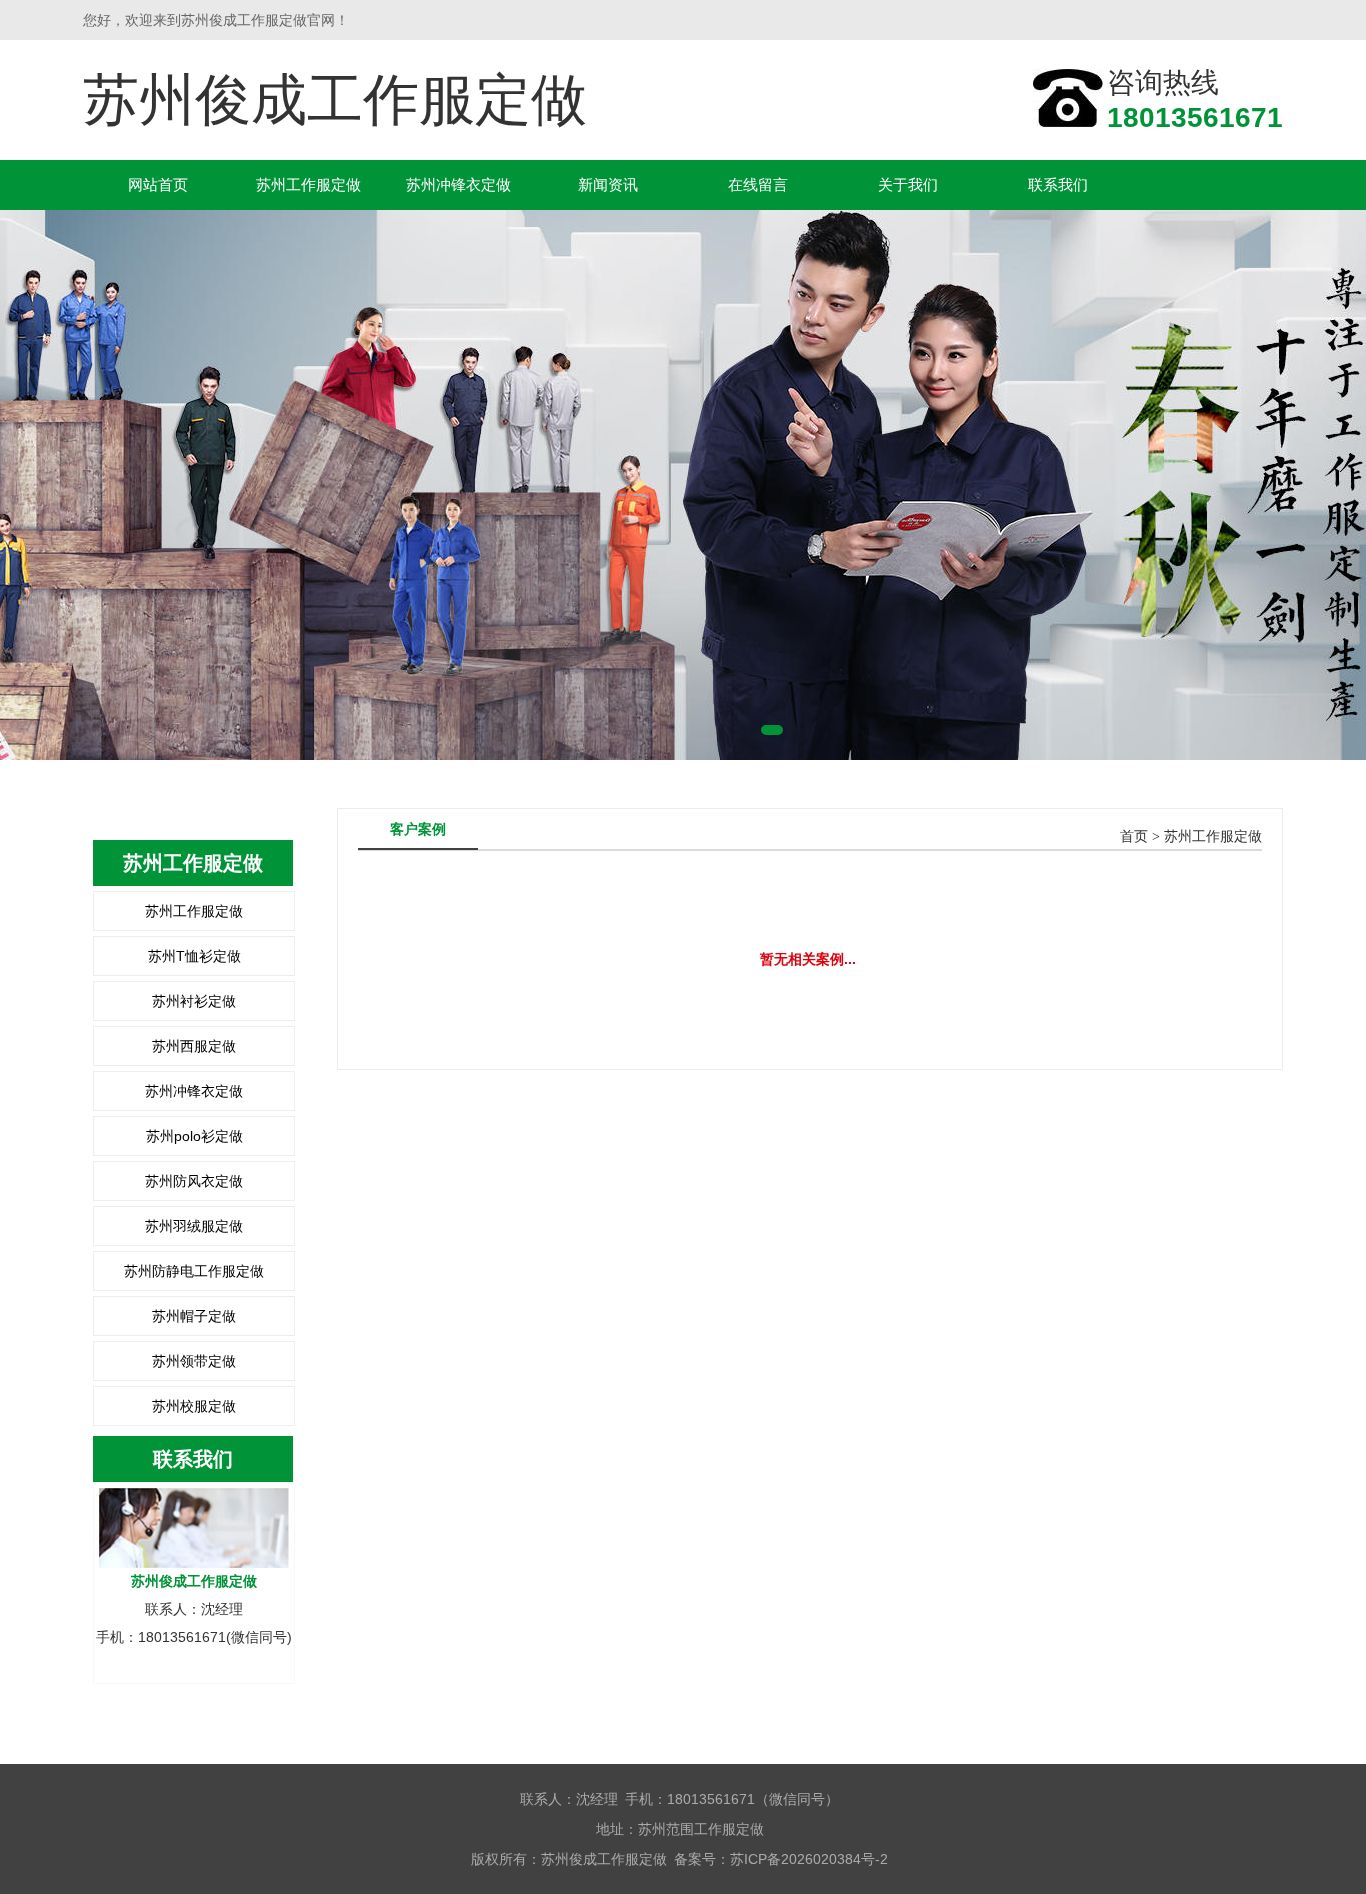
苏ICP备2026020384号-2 (809, 1859)
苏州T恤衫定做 (194, 956)
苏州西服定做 (194, 1046)
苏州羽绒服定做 (194, 1226)
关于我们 (908, 184)
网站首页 (158, 184)
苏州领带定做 (194, 1361)
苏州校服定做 (194, 1406)
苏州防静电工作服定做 (194, 1271)
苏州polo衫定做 (194, 1136)
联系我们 (1058, 184)
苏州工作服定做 (308, 184)
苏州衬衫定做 (194, 1001)
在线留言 (758, 184)
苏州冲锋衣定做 (458, 184)
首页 (1134, 836)
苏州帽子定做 (194, 1316)
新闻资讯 (608, 184)
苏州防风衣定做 (194, 1181)
